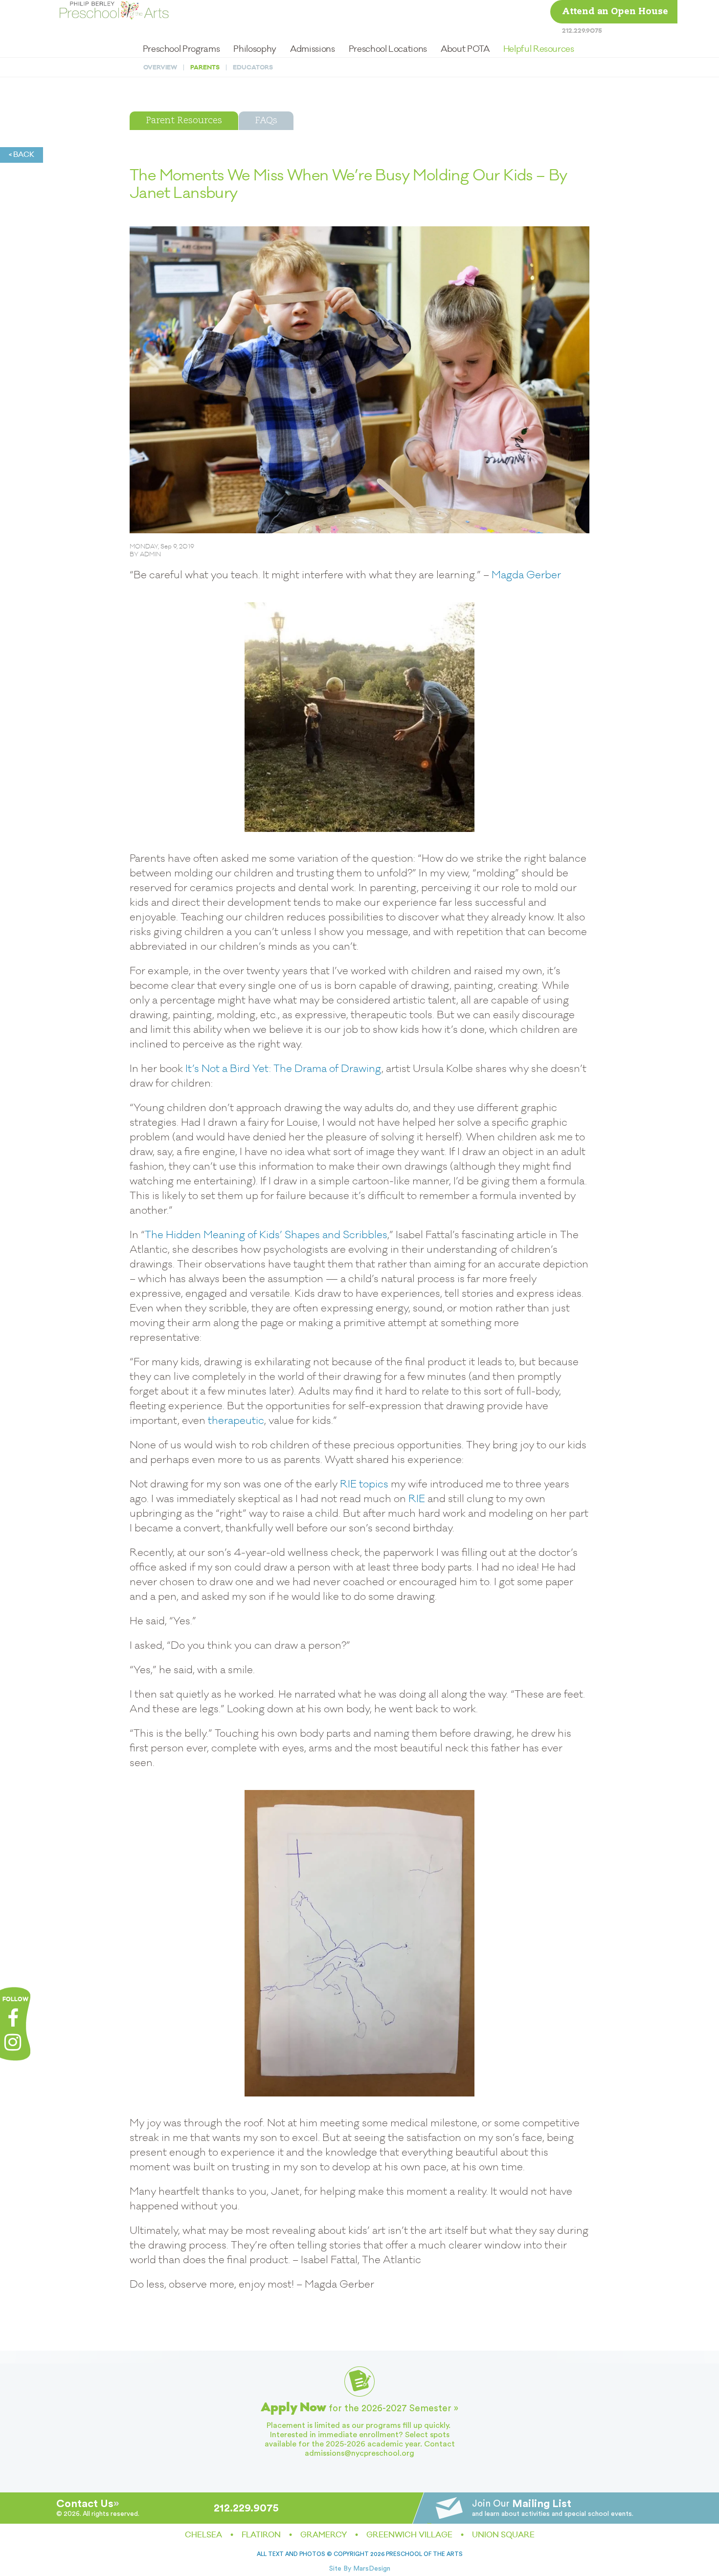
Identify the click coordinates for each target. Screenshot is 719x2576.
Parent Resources (184, 121)
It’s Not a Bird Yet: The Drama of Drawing (283, 1069)
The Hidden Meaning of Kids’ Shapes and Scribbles (266, 1235)
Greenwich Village (409, 2535)
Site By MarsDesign (360, 2569)
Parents (205, 67)
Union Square (503, 2535)
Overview (160, 67)
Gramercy (324, 2535)
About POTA (465, 49)
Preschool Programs (181, 49)
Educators (253, 67)
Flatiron (261, 2535)
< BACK (22, 155)
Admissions (312, 49)
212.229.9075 (582, 31)
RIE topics (364, 1484)
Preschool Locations (388, 49)
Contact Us (85, 2504)
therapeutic (236, 1421)
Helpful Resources (539, 49)
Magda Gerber (526, 575)
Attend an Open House (615, 12)
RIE (417, 1499)
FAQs (266, 121)
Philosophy (255, 49)
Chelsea (203, 2535)
